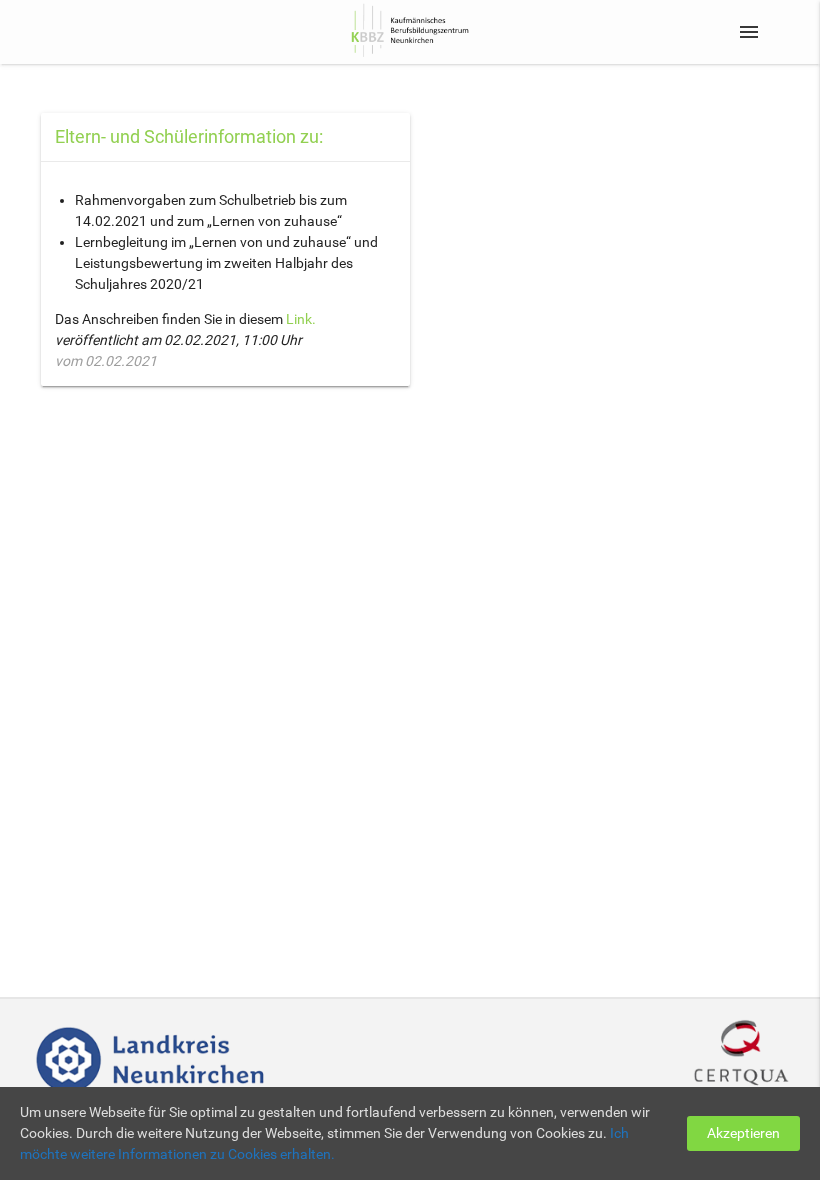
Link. (299, 319)
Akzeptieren (743, 1133)
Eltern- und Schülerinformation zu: (189, 136)
